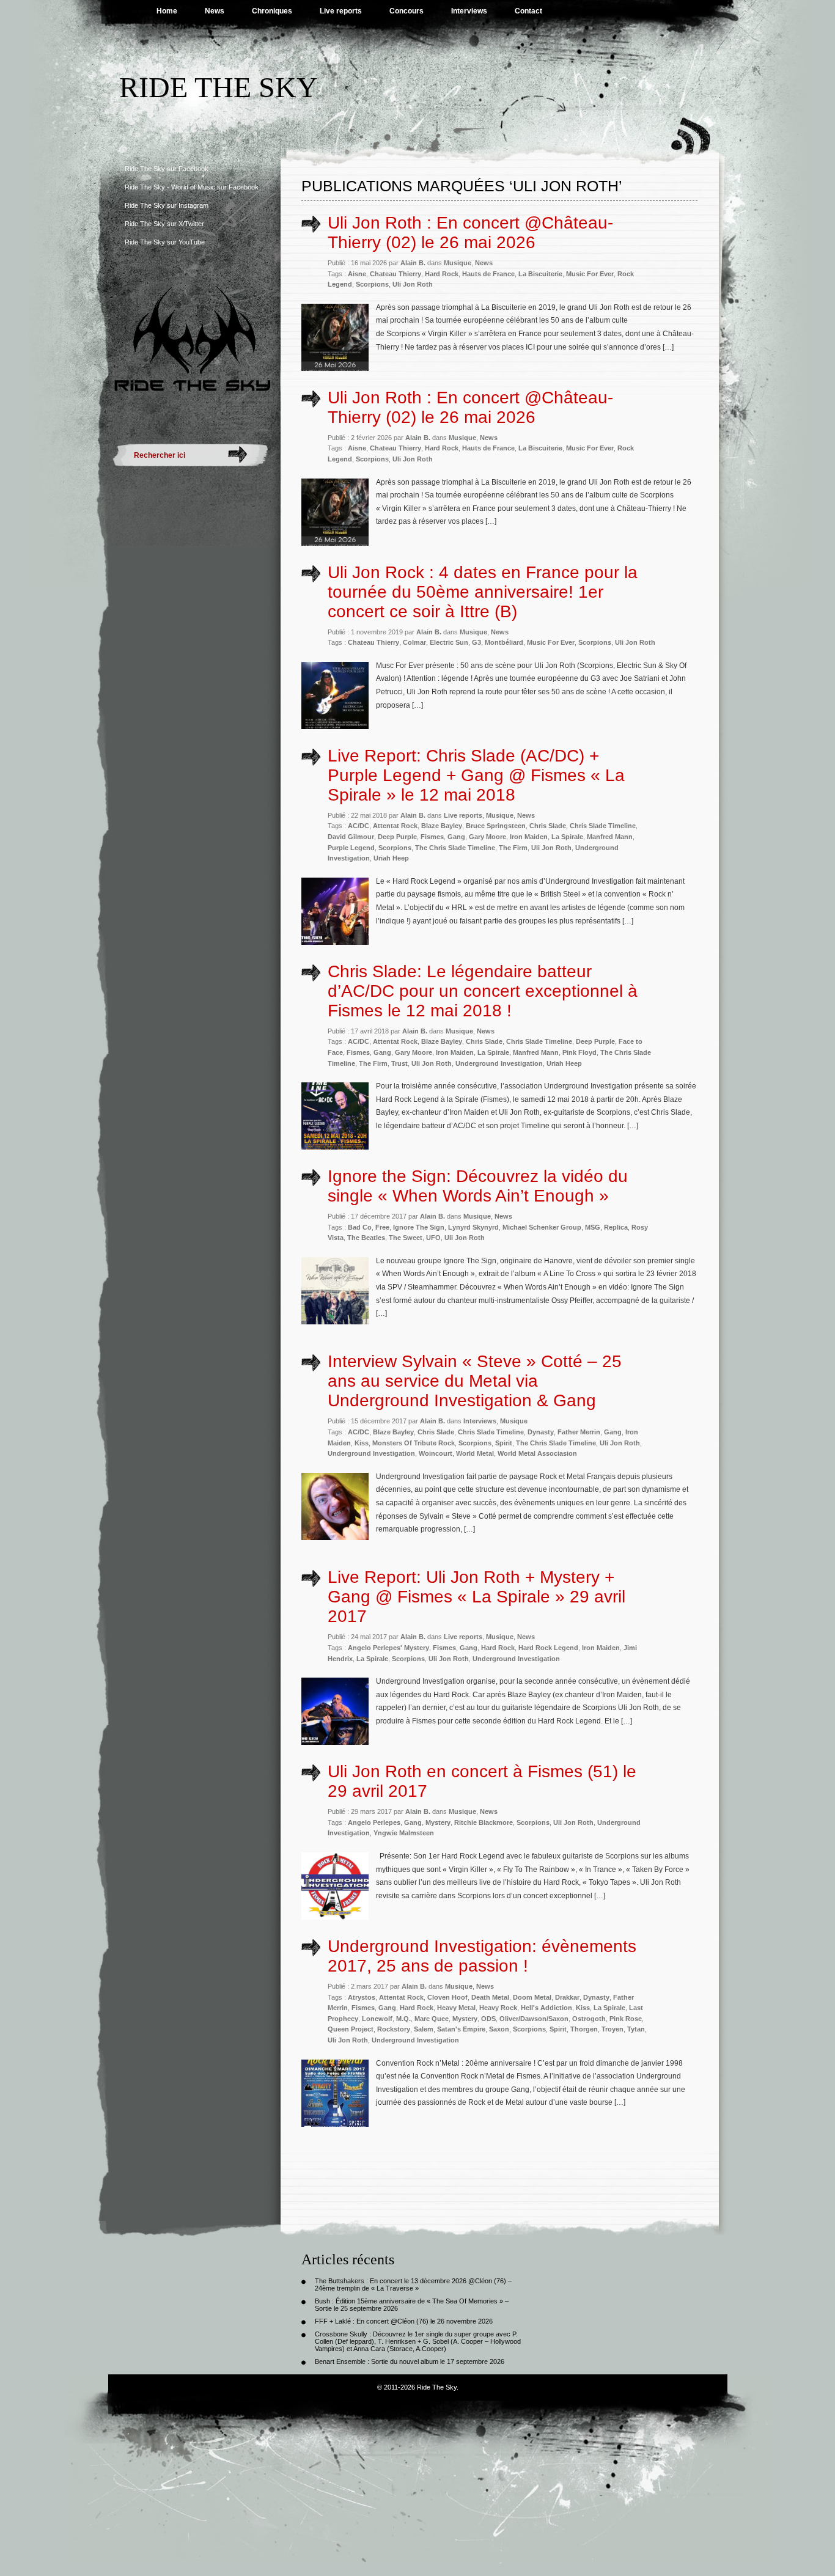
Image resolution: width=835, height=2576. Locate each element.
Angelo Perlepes (374, 1822)
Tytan (636, 2029)
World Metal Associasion (537, 1453)
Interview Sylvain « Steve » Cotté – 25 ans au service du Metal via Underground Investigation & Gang (475, 1381)
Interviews (469, 11)
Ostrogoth (589, 2019)
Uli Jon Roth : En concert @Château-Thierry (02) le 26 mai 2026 (470, 233)
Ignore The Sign (419, 1227)
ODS (488, 2019)
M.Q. (403, 2019)
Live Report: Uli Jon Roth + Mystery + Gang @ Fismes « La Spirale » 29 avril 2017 (476, 1597)
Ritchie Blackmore (484, 1822)
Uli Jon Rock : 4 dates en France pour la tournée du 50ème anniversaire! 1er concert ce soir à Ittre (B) (483, 592)
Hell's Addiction (546, 2008)
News (215, 11)
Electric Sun (449, 642)
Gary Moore (487, 837)
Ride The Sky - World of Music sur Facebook (192, 187)
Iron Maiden (529, 837)
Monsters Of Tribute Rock (414, 1443)
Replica (616, 1227)
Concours (406, 11)
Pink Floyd (579, 1052)
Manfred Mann (610, 837)
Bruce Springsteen (496, 826)
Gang (456, 837)
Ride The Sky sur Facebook (167, 169)
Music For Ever (590, 274)
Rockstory (394, 2029)
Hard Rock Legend (548, 1648)
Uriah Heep (391, 858)
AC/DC (359, 826)
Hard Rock (442, 274)
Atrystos (362, 1997)
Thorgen (584, 2029)
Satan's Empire (461, 2029)
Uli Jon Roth (413, 284)
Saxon (499, 2029)
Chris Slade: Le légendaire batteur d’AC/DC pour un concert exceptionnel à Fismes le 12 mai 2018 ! (483, 991)
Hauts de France (488, 274)
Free (382, 1227)
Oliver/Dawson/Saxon (534, 2019)
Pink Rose (626, 2019)
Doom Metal (532, 1997)
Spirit (504, 1443)
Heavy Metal (456, 2008)
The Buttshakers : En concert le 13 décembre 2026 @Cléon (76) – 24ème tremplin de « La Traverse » (413, 2284)
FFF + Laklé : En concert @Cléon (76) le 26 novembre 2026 (404, 2321)
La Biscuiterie (540, 274)
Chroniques (272, 11)
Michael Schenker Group (542, 1227)
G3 (476, 642)
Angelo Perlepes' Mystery (388, 1648)
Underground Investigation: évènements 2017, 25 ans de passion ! (482, 1956)
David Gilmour (351, 837)
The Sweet (406, 1238)
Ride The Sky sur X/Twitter (164, 224)
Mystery (438, 1822)
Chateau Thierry (395, 274)
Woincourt (436, 1453)
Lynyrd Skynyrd (473, 1227)
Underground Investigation (499, 1063)
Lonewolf (377, 2019)
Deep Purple (397, 837)
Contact (528, 11)
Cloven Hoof (447, 1997)
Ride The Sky (219, 87)
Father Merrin (579, 1432)
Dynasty (541, 1432)
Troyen (612, 2029)
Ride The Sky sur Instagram (167, 205)
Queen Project (351, 2029)
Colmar (414, 642)
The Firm (513, 848)
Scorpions (372, 284)
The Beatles (366, 1238)
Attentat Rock (395, 826)
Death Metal (490, 1997)
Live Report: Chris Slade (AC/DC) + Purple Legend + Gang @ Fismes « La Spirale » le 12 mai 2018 (476, 775)
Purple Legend (351, 848)
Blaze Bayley (442, 826)
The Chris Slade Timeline (455, 848)
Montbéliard (504, 642)
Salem (424, 2029)
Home (167, 11)
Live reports (341, 11)
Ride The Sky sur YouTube (165, 242)
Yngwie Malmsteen (404, 1833)
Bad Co (360, 1227)
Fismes (432, 837)
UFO (433, 1238)
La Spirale (567, 837)
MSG (593, 1227)
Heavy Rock (498, 2008)
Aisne (357, 274)
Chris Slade (548, 826)
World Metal (475, 1453)
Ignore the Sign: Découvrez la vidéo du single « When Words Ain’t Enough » (478, 1186)
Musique (458, 263)
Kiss (362, 1443)
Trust (399, 1063)
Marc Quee (432, 2019)
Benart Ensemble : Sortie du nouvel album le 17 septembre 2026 (410, 2361)
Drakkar (567, 1997)
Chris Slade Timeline (603, 826)
